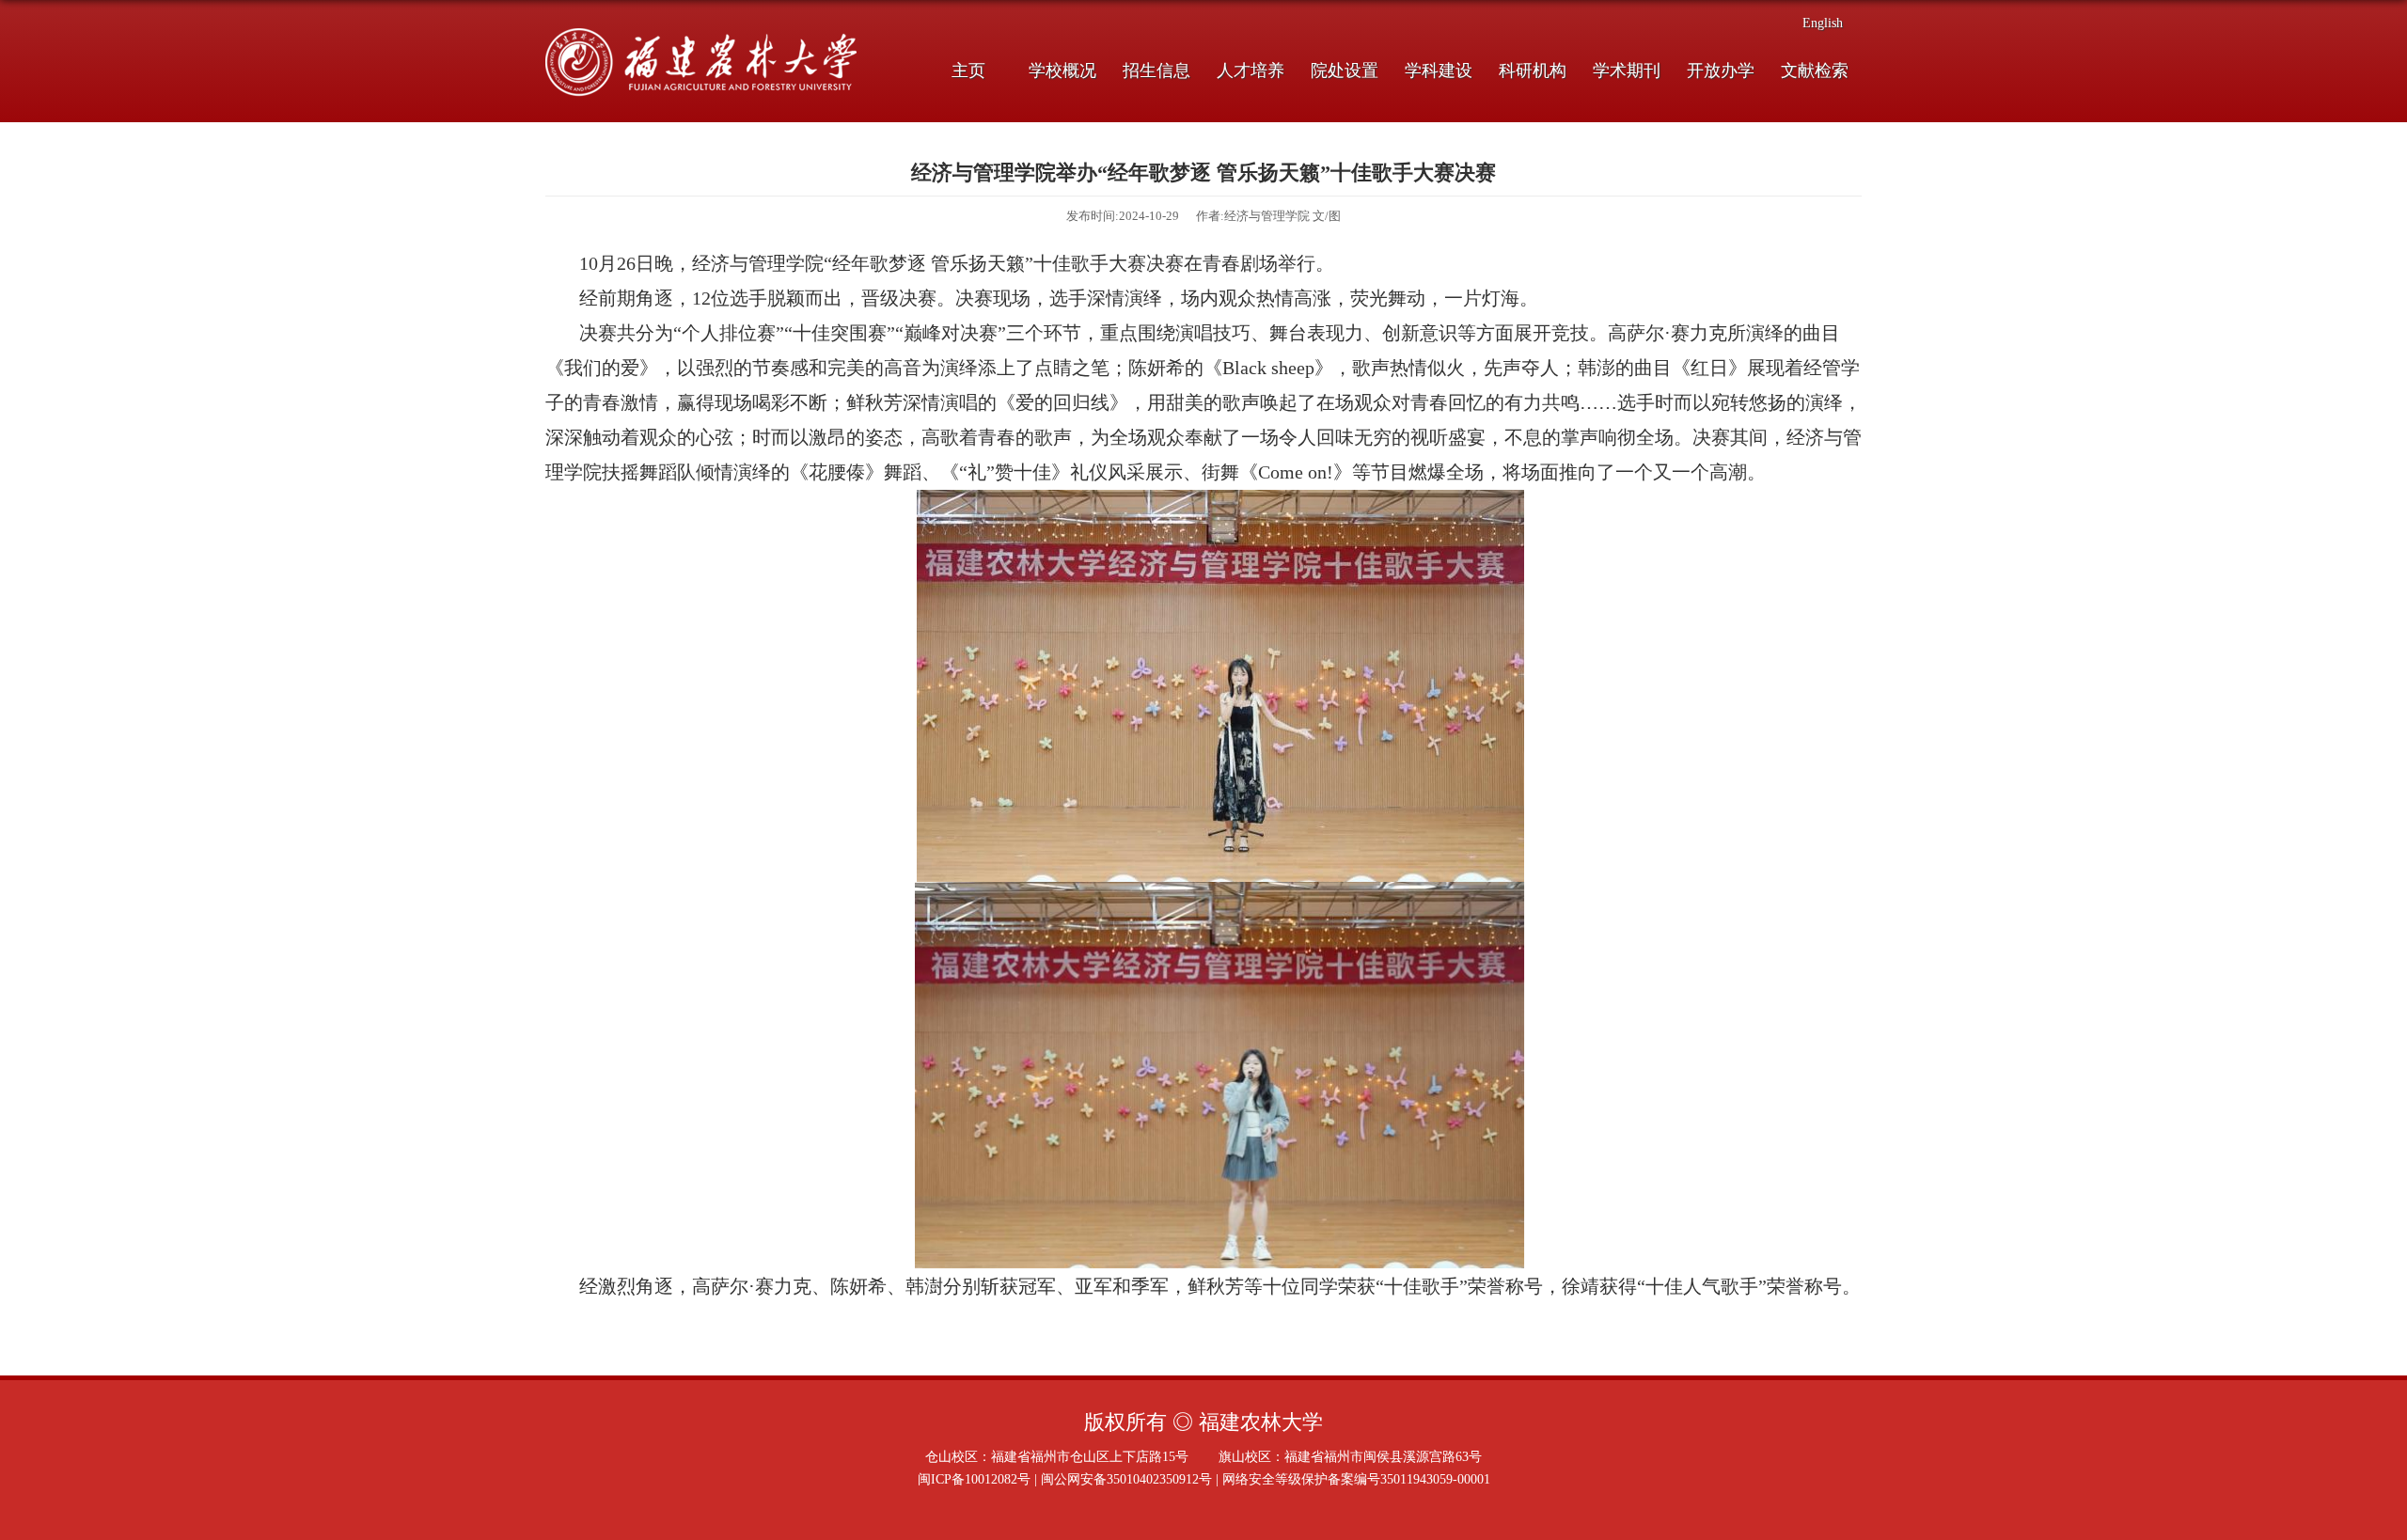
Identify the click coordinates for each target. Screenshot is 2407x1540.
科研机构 (1533, 71)
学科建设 (1439, 71)
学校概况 (1062, 71)
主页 (968, 71)
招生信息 (1156, 71)
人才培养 (1251, 71)
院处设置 (1345, 71)
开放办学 (1721, 71)
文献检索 (1815, 71)
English (1823, 23)
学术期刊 (1627, 71)
